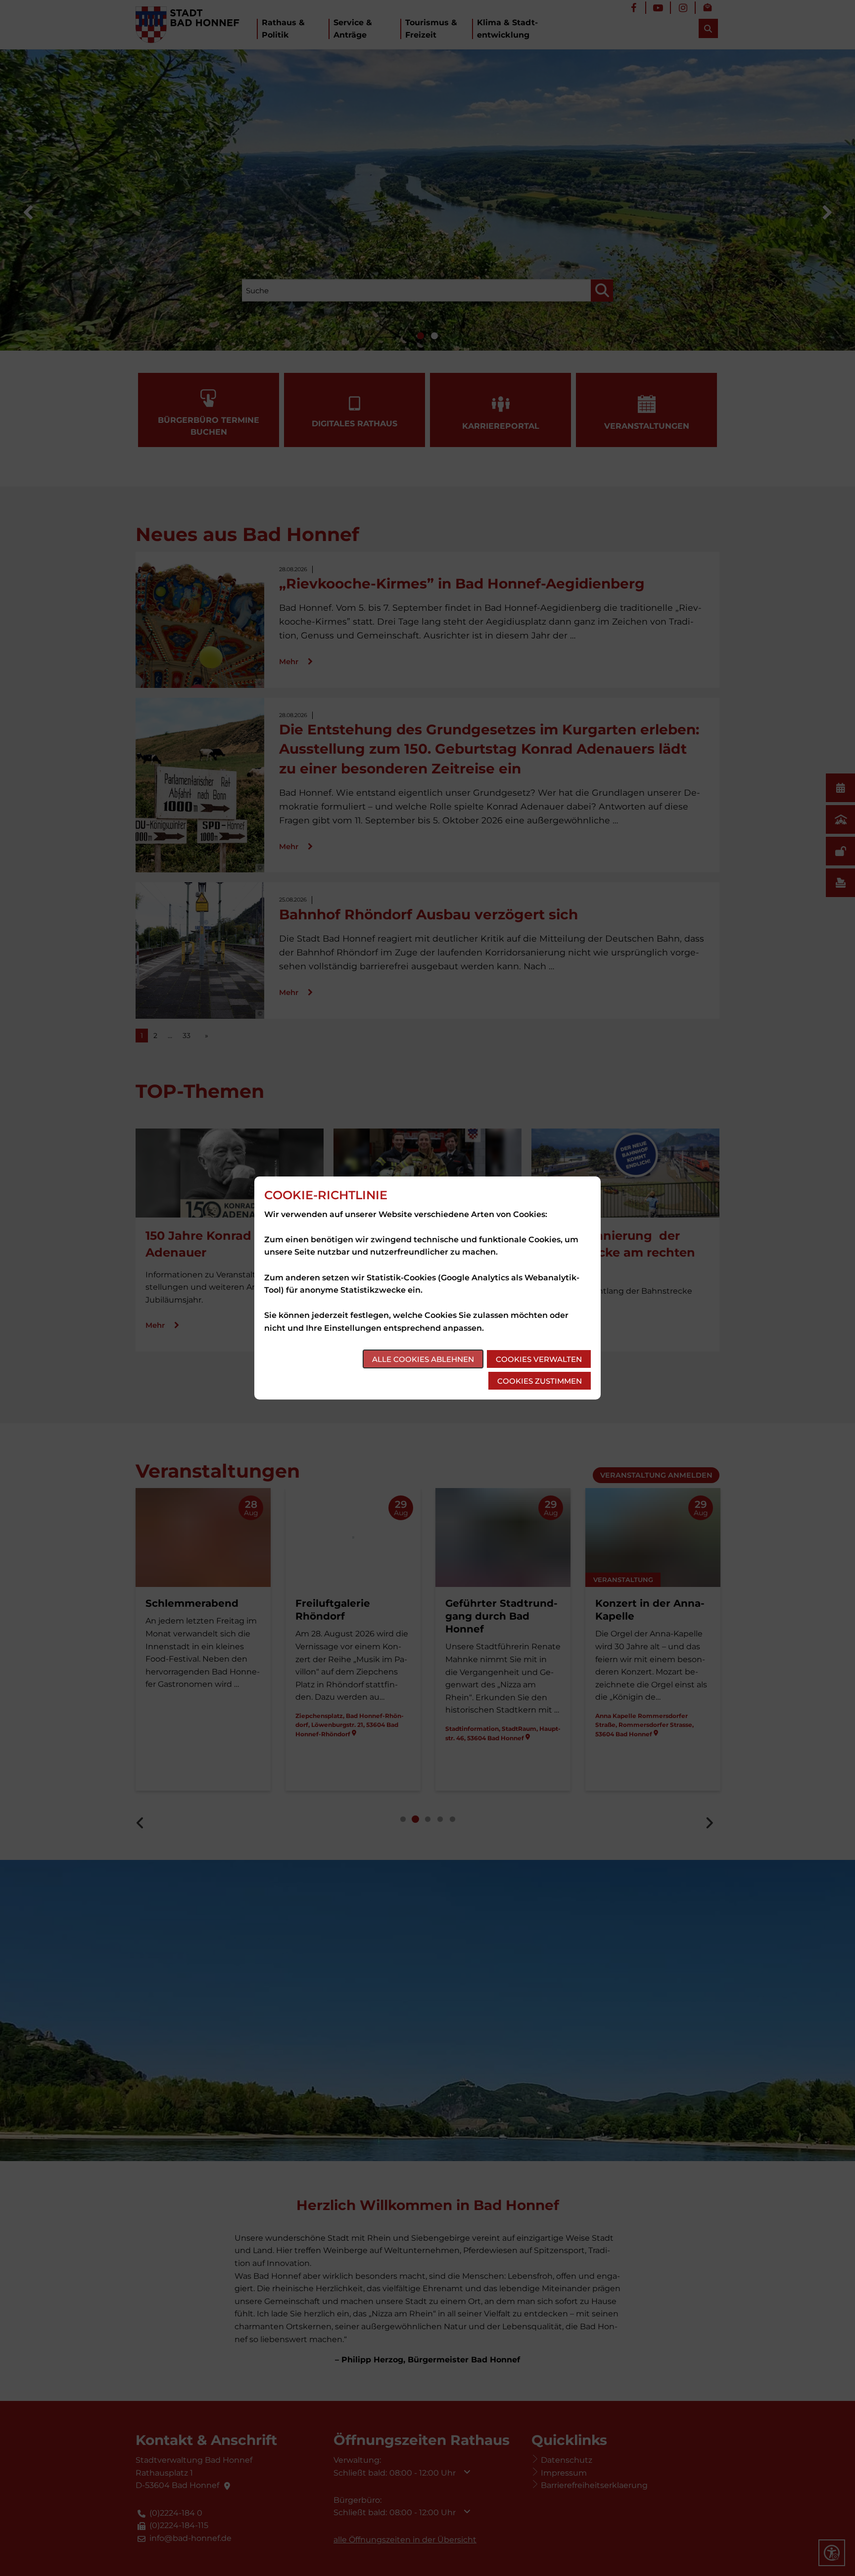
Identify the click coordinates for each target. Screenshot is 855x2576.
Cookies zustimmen (540, 1381)
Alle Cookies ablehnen (423, 1359)
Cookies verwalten (539, 1359)
